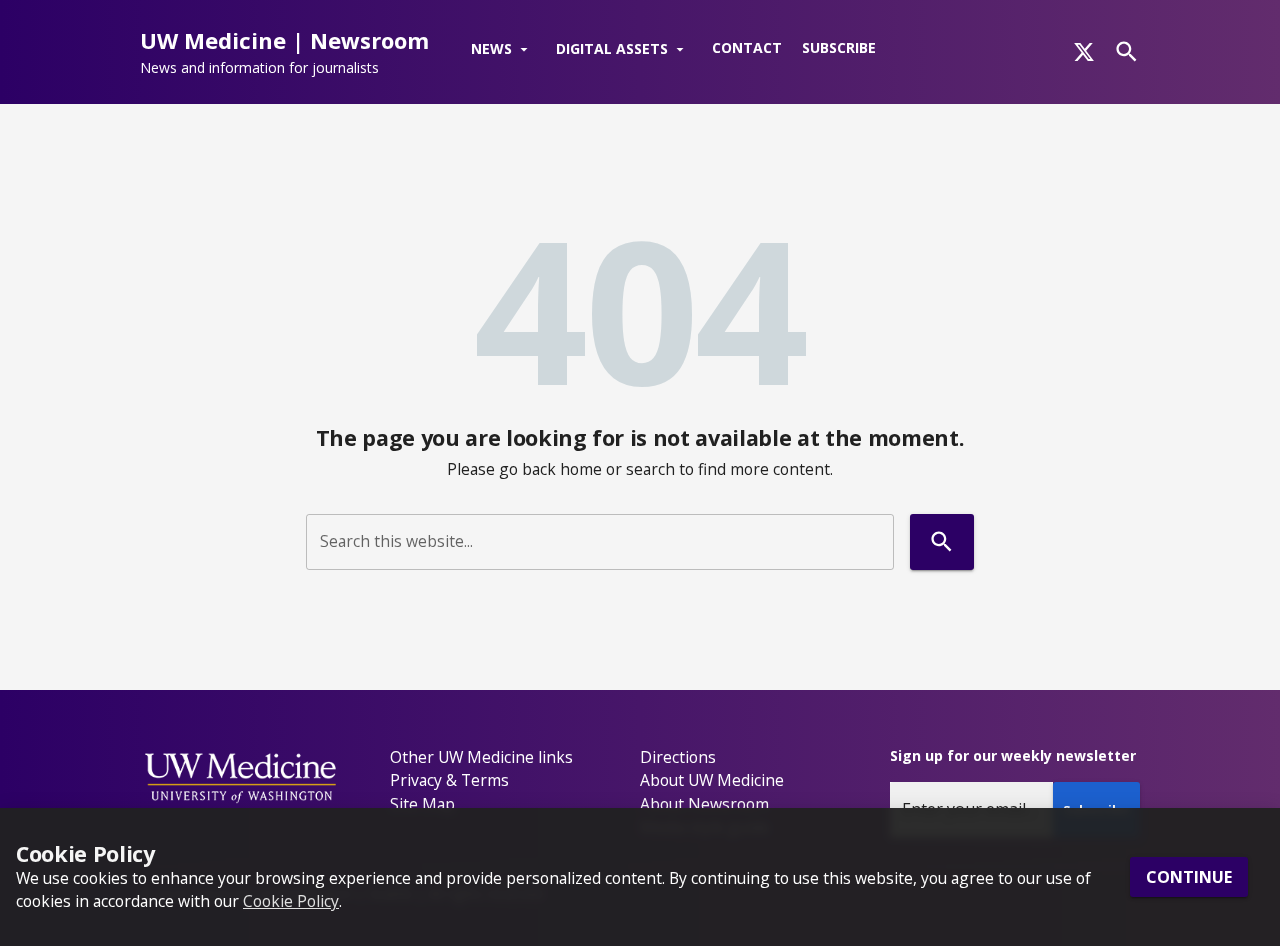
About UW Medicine (712, 780)
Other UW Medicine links (481, 757)
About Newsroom (704, 804)
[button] (503, 50)
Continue (1189, 877)
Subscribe (839, 47)
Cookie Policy (291, 901)
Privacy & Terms (449, 780)
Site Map (422, 804)
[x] (1084, 52)
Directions (678, 757)
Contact (747, 47)
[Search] (1126, 51)
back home (562, 469)
